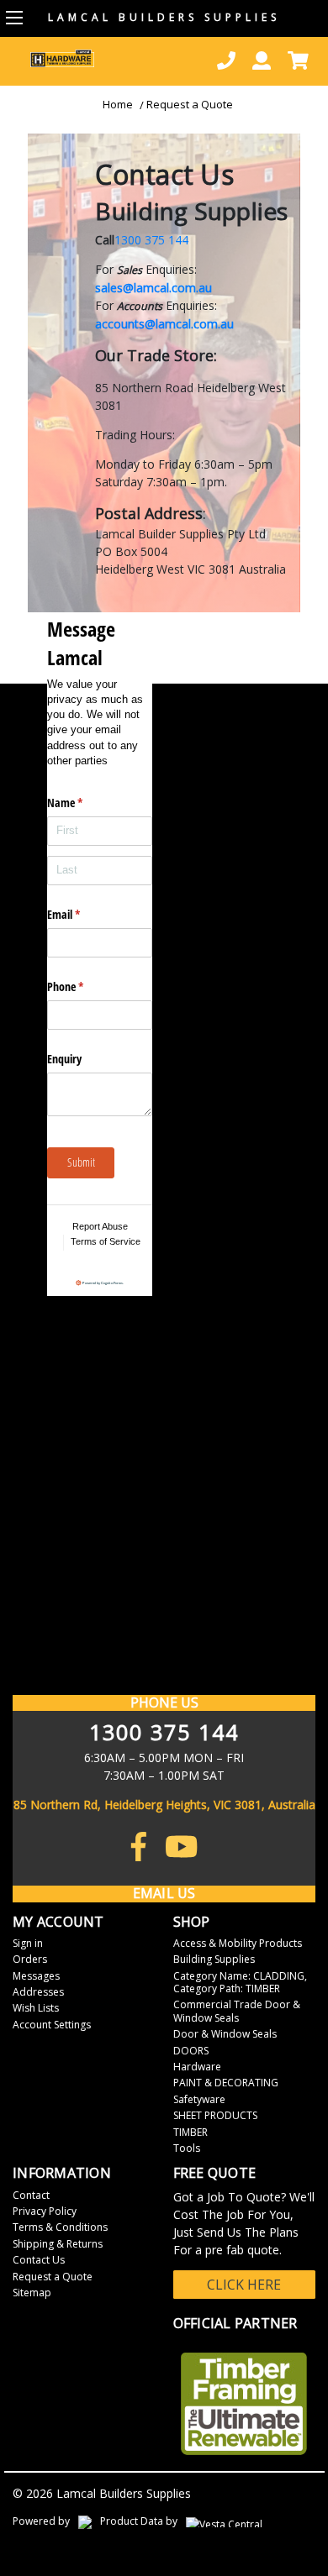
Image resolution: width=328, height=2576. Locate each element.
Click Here (244, 2285)
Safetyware (199, 2099)
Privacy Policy (45, 2211)
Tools (187, 2148)
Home (118, 104)
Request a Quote (190, 104)
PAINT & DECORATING (226, 2083)
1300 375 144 (151, 240)
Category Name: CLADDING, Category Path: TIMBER (240, 1982)
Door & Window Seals (225, 2034)
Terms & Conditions (60, 2227)
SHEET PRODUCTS (215, 2115)
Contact (31, 2195)
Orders (30, 1959)
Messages (36, 1976)
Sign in (28, 1943)
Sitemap (32, 2293)
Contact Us (39, 2260)
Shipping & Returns (58, 2244)
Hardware (197, 2067)
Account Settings (52, 2025)
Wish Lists (36, 2008)
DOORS (191, 2051)
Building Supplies (214, 1959)
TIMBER (190, 2132)
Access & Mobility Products (238, 1943)
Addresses (38, 1992)
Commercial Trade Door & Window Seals (237, 2011)
